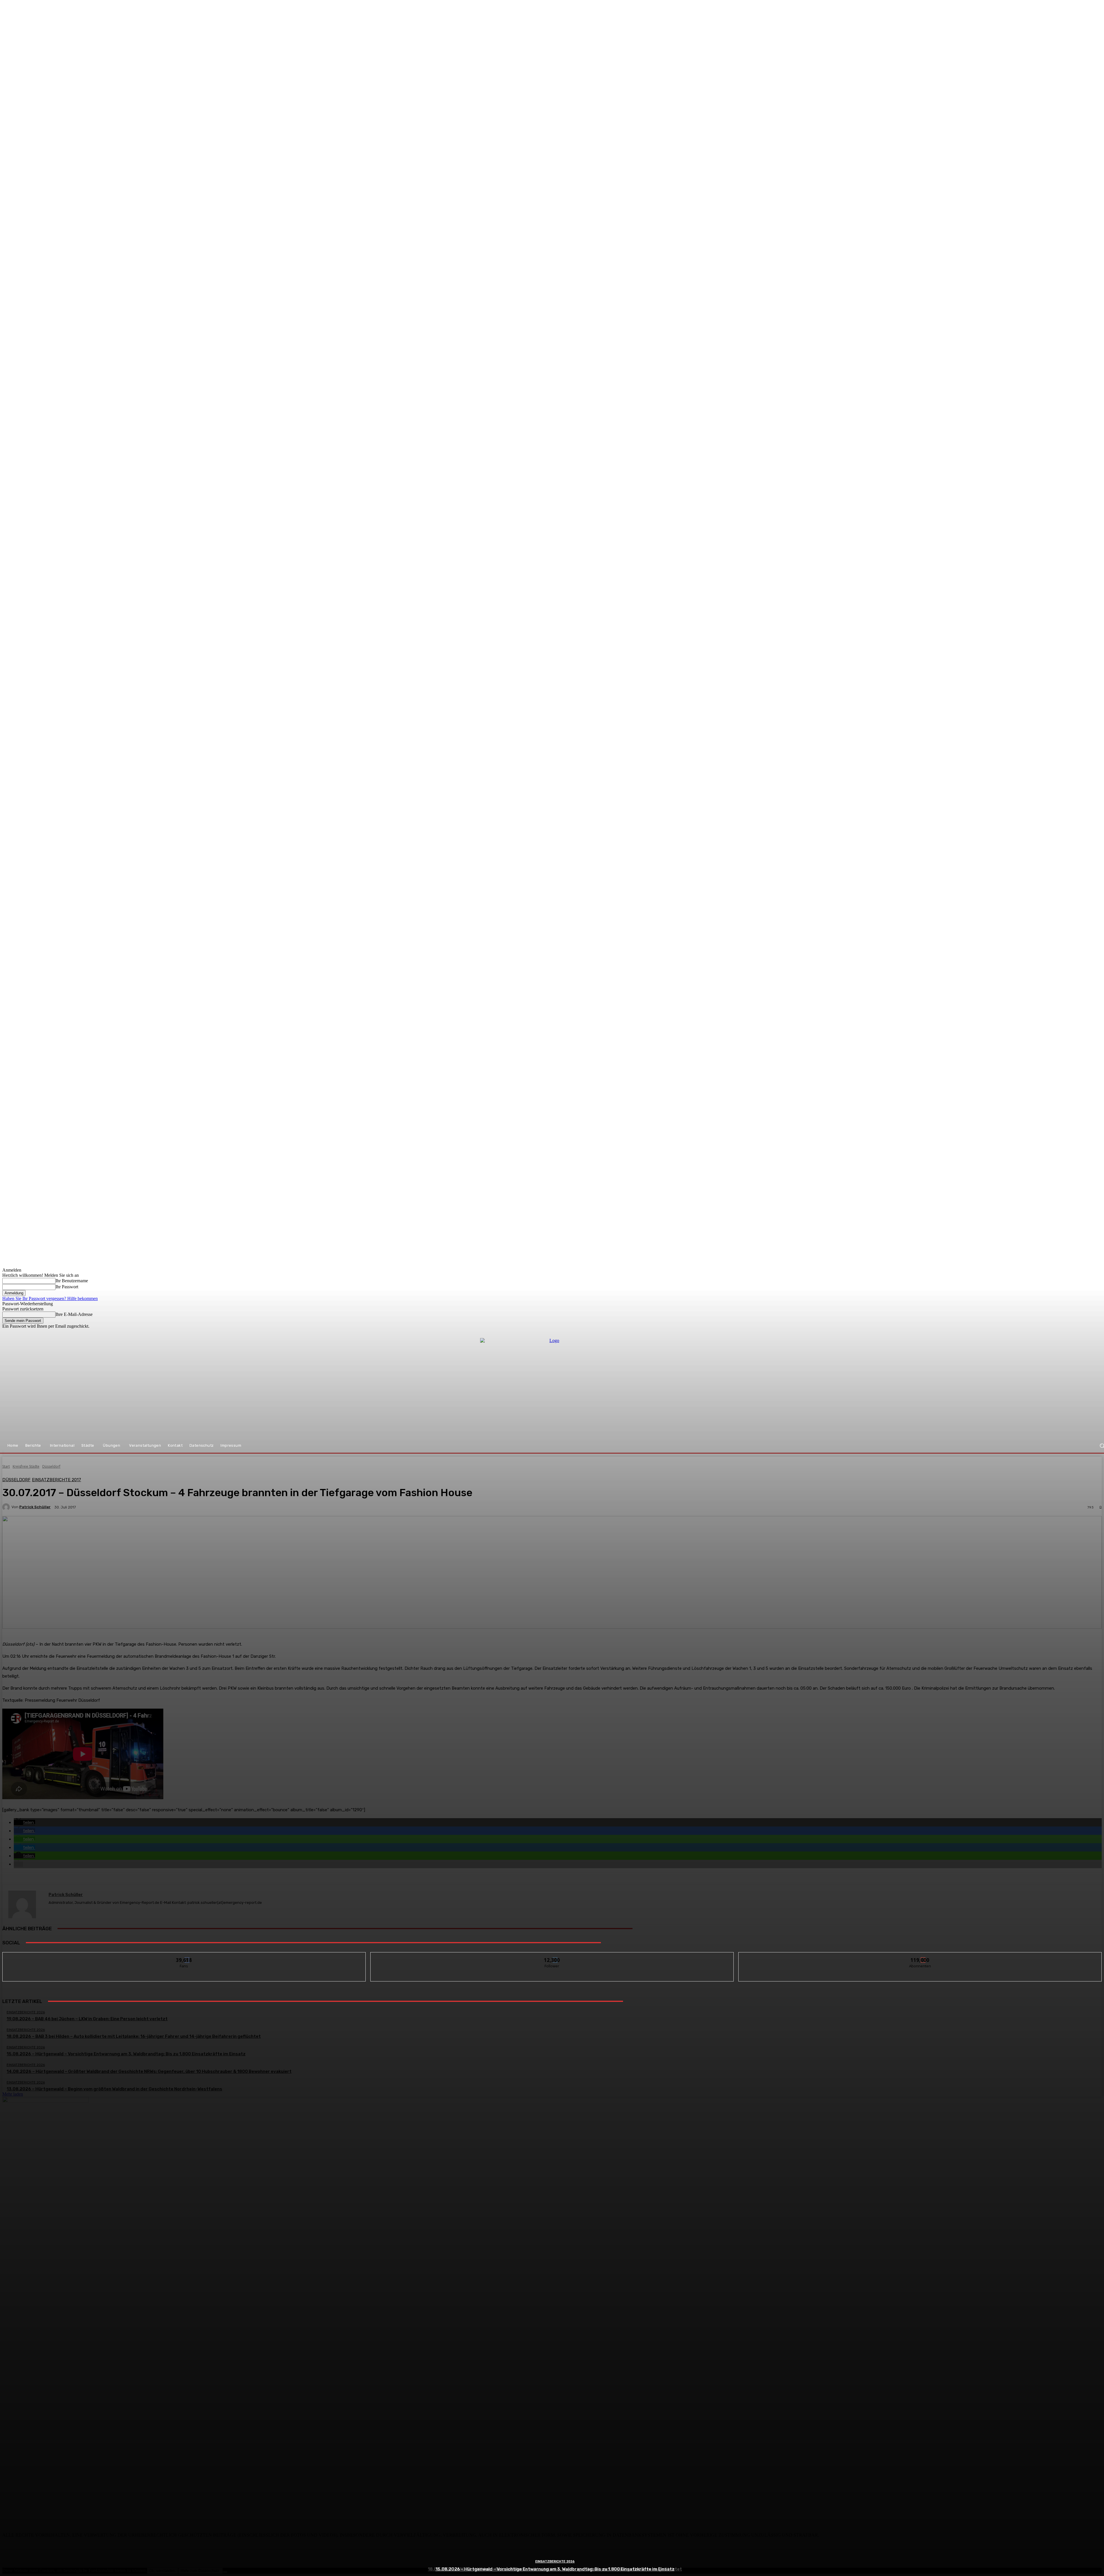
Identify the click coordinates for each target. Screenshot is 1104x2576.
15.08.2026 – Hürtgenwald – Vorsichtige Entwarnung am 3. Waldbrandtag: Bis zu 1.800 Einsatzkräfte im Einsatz (555, 2569)
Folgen (552, 1957)
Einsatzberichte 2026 (555, 2561)
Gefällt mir (184, 1957)
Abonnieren (920, 1957)
